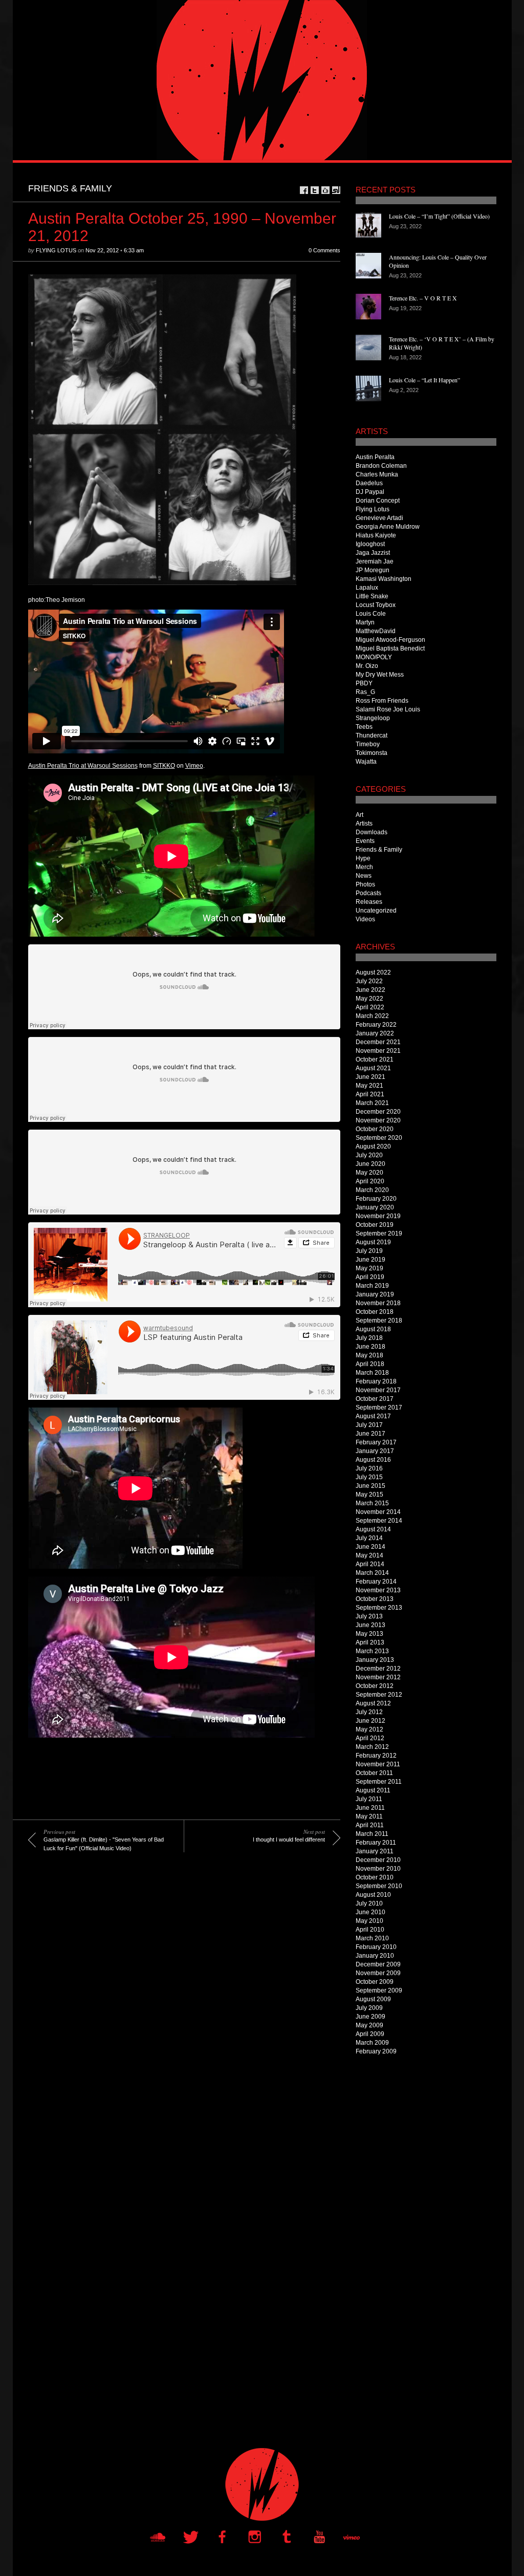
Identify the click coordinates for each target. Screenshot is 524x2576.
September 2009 (379, 1990)
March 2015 (372, 1503)
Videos (365, 919)
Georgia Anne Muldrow (388, 527)
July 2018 (369, 1338)
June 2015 (370, 1486)
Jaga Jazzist (373, 553)
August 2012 (373, 1703)
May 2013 (369, 1634)
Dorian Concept (378, 501)
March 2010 (372, 1938)
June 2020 (370, 1164)
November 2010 (378, 1869)
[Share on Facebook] (304, 190)
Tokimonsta (372, 753)
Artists (364, 824)
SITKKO (164, 766)
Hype (363, 858)
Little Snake (372, 596)
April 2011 (370, 1825)
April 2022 (370, 1007)
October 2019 (375, 1225)
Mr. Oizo (367, 666)
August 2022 (373, 972)
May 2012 (369, 1729)
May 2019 (369, 1268)
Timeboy (368, 744)
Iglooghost (370, 544)
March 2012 (372, 1747)
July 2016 (369, 1468)
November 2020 (378, 1120)
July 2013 (369, 1616)
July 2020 (369, 1155)
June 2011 (370, 1808)
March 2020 (372, 1190)
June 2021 (370, 1077)
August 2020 (373, 1146)
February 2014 (376, 1582)
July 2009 (369, 2008)
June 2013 (370, 1625)
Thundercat (372, 735)
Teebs (364, 727)
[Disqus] (177, 2011)
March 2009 (372, 2043)
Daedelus (369, 483)
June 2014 (370, 1547)
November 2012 (378, 1677)
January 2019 (375, 1294)
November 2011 (378, 1764)
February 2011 (376, 1843)
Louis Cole (371, 614)
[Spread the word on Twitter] (315, 190)
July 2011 (369, 1799)
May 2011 (369, 1816)
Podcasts (368, 893)
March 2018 (372, 1373)
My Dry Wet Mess (380, 675)
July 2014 (369, 1538)
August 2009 (373, 1999)
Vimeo (194, 766)
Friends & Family (70, 188)
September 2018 (379, 1321)
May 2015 (369, 1495)
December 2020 (378, 1112)
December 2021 (378, 1042)
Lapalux (367, 588)
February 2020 (376, 1199)
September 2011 (379, 1782)
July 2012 (369, 1712)
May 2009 (369, 2025)
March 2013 (372, 1651)
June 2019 (370, 1260)
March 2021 (372, 1103)
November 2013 (378, 1590)
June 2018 (370, 1347)
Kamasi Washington (384, 579)
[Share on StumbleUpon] (336, 190)
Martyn (365, 622)
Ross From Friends (382, 701)
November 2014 (378, 1512)
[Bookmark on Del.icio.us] (325, 190)
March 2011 (372, 1834)
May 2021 (369, 1086)
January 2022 (375, 1033)
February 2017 (376, 1442)
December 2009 (378, 1964)
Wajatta (366, 762)
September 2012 (379, 1695)
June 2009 (370, 2017)
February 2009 (376, 2051)
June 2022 (370, 990)
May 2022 (369, 999)
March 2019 (372, 1286)
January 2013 (375, 1660)
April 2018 (370, 1364)
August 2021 (373, 1068)
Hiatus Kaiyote (376, 535)
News (364, 876)
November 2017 (378, 1390)
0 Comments (324, 250)
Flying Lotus (56, 250)
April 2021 (370, 1094)
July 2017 (369, 1425)
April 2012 (370, 1738)
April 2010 (370, 1930)
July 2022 (369, 981)
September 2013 (379, 1608)
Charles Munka (377, 474)
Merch (364, 867)
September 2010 (379, 1886)
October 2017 (375, 1399)
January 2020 (375, 1207)
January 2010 (375, 1956)
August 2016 (373, 1460)
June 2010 (370, 1912)
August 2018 (373, 1329)
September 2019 (379, 1233)
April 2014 (370, 1564)
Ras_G (365, 692)
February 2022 (376, 1025)
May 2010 (369, 1921)
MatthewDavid (376, 631)
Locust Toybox (376, 605)
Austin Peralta (375, 457)
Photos (365, 884)
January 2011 (375, 1851)
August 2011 (373, 1790)
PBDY (364, 683)
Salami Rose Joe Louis (388, 709)
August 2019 (373, 1242)
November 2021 (378, 1051)
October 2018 (375, 1312)
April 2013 (370, 1642)
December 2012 (378, 1669)
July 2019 (369, 1251)
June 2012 (370, 1721)
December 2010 (378, 1860)
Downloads (372, 832)
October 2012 (375, 1686)
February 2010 (376, 1947)
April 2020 (370, 1181)
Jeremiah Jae (375, 561)
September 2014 (379, 1521)
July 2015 (369, 1477)
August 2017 (373, 1416)
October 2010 (375, 1877)
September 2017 (379, 1408)
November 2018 (378, 1303)
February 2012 (376, 1756)
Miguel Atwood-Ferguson (390, 640)
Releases (369, 902)
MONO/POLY (374, 657)
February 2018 (376, 1381)
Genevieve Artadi (379, 518)
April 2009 (370, 2034)
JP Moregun (373, 570)
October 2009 (375, 1982)
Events (365, 841)
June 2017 (370, 1434)
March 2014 (372, 1573)
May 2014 (369, 1555)
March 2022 (372, 1016)
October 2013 (375, 1599)
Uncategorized (376, 911)
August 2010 (373, 1895)
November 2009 (378, 1973)
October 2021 (375, 1059)
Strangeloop (373, 718)
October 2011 (374, 1773)
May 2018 (369, 1355)
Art (359, 815)
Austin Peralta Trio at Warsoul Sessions (83, 766)
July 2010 (369, 1903)
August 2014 (373, 1529)
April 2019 (370, 1277)
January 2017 (375, 1451)
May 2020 (369, 1173)
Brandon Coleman (381, 466)
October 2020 (375, 1129)
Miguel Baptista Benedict (390, 648)
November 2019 (378, 1216)
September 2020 (379, 1138)
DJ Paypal (370, 492)
